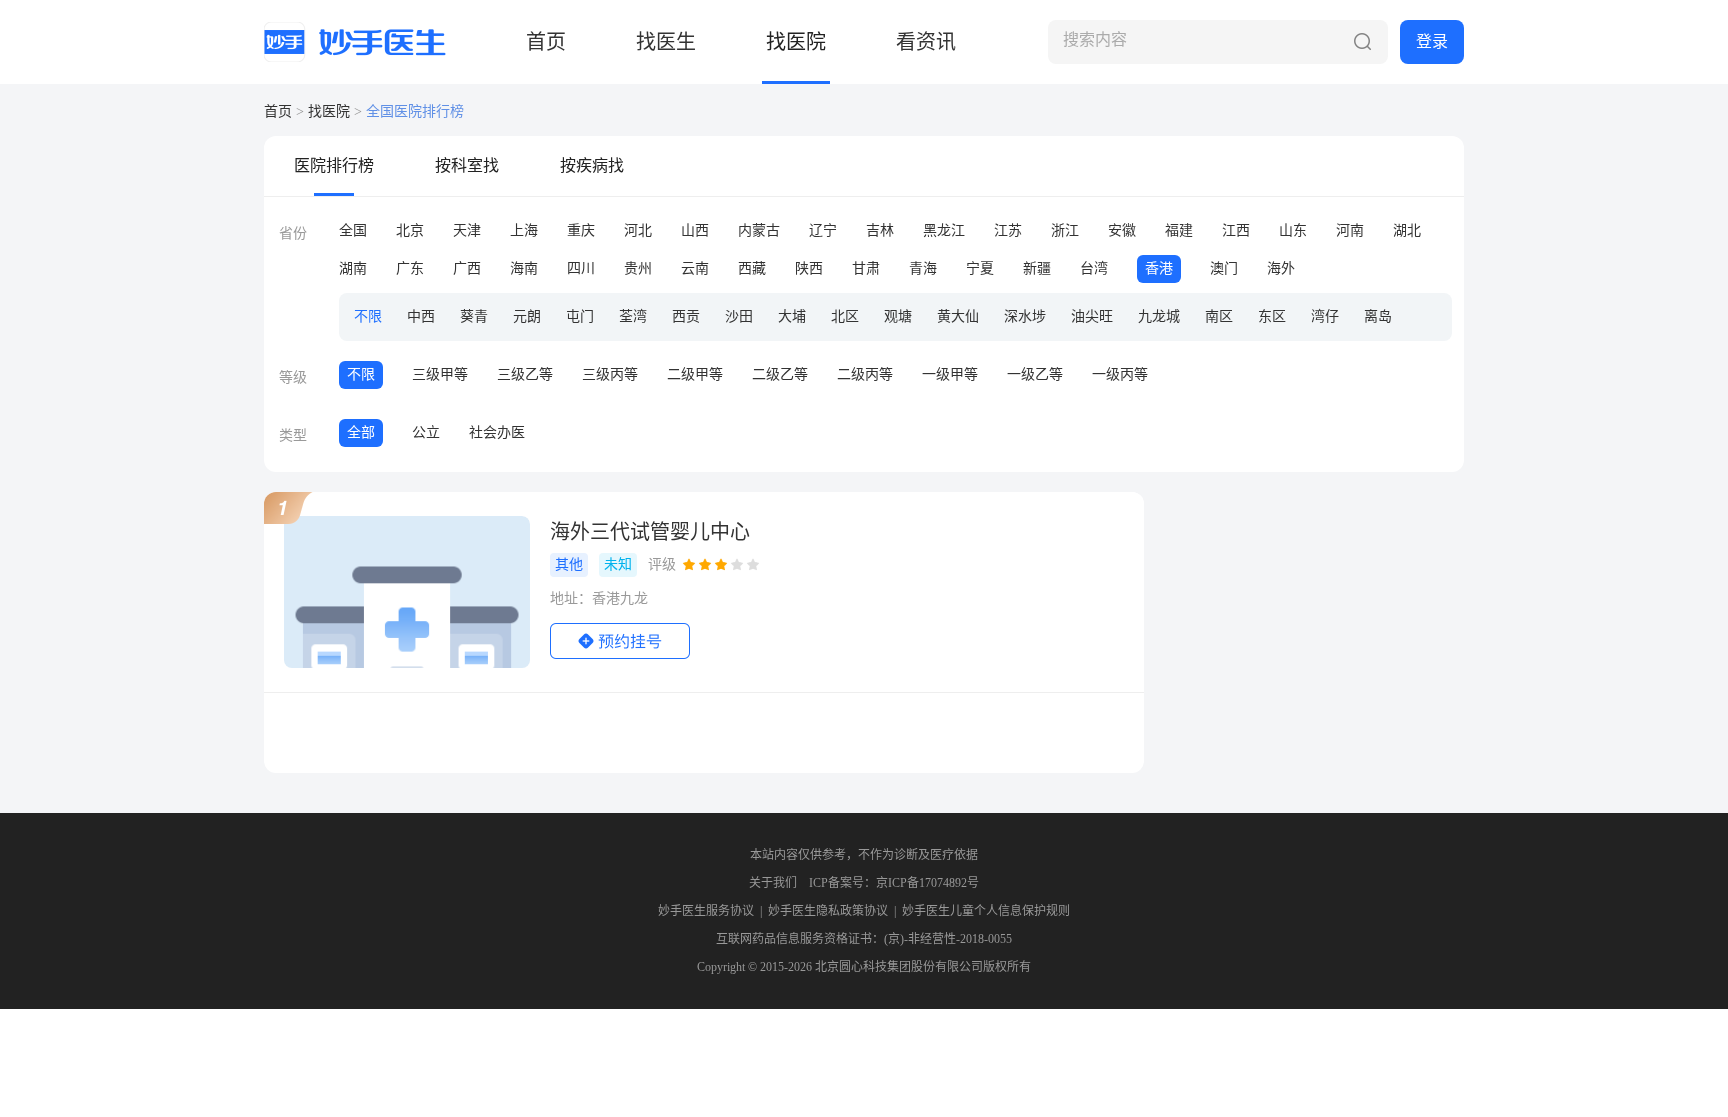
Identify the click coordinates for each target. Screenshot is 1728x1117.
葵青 (474, 316)
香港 (1159, 268)
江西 (1236, 230)
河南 (1350, 230)
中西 (421, 316)
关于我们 (773, 883)
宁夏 (980, 268)
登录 (1432, 41)
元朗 (527, 316)
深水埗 (1025, 316)
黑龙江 (944, 230)
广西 (467, 268)
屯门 (580, 316)
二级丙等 (865, 374)
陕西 (809, 268)
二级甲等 (695, 374)
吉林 (880, 230)
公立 (426, 432)
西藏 (752, 268)
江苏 (1008, 230)
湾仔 (1325, 316)
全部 (361, 432)
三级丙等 (610, 374)
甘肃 (866, 268)
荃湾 (633, 316)
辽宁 (823, 230)
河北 (638, 230)
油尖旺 (1092, 316)
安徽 (1122, 230)
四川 (581, 268)
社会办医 (497, 432)
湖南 (353, 268)
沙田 (739, 316)
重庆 (581, 230)
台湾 (1094, 268)
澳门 (1224, 268)
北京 (410, 230)
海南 (524, 268)
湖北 (1407, 230)
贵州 (638, 268)
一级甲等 (950, 374)
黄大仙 (958, 316)
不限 (368, 316)
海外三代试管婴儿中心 (650, 532)
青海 (923, 268)
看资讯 (926, 42)
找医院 (796, 42)
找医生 (666, 42)
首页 (546, 42)
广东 (410, 268)
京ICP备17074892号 (927, 883)
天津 (467, 230)
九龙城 (1159, 316)
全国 (353, 230)
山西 (695, 230)
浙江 (1065, 230)
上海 (524, 230)
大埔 (792, 316)
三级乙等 (525, 374)
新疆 (1037, 268)
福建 (1179, 230)
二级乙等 (780, 374)
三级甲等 (440, 374)
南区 (1219, 316)
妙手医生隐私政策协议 (828, 911)
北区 (845, 316)
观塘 (898, 316)
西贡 (686, 316)
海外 (1281, 268)
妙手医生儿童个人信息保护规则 (986, 911)
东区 (1272, 316)
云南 (695, 268)
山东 (1293, 230)
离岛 (1378, 316)
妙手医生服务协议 (706, 911)
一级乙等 (1035, 374)
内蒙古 (759, 230)
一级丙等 (1120, 374)
